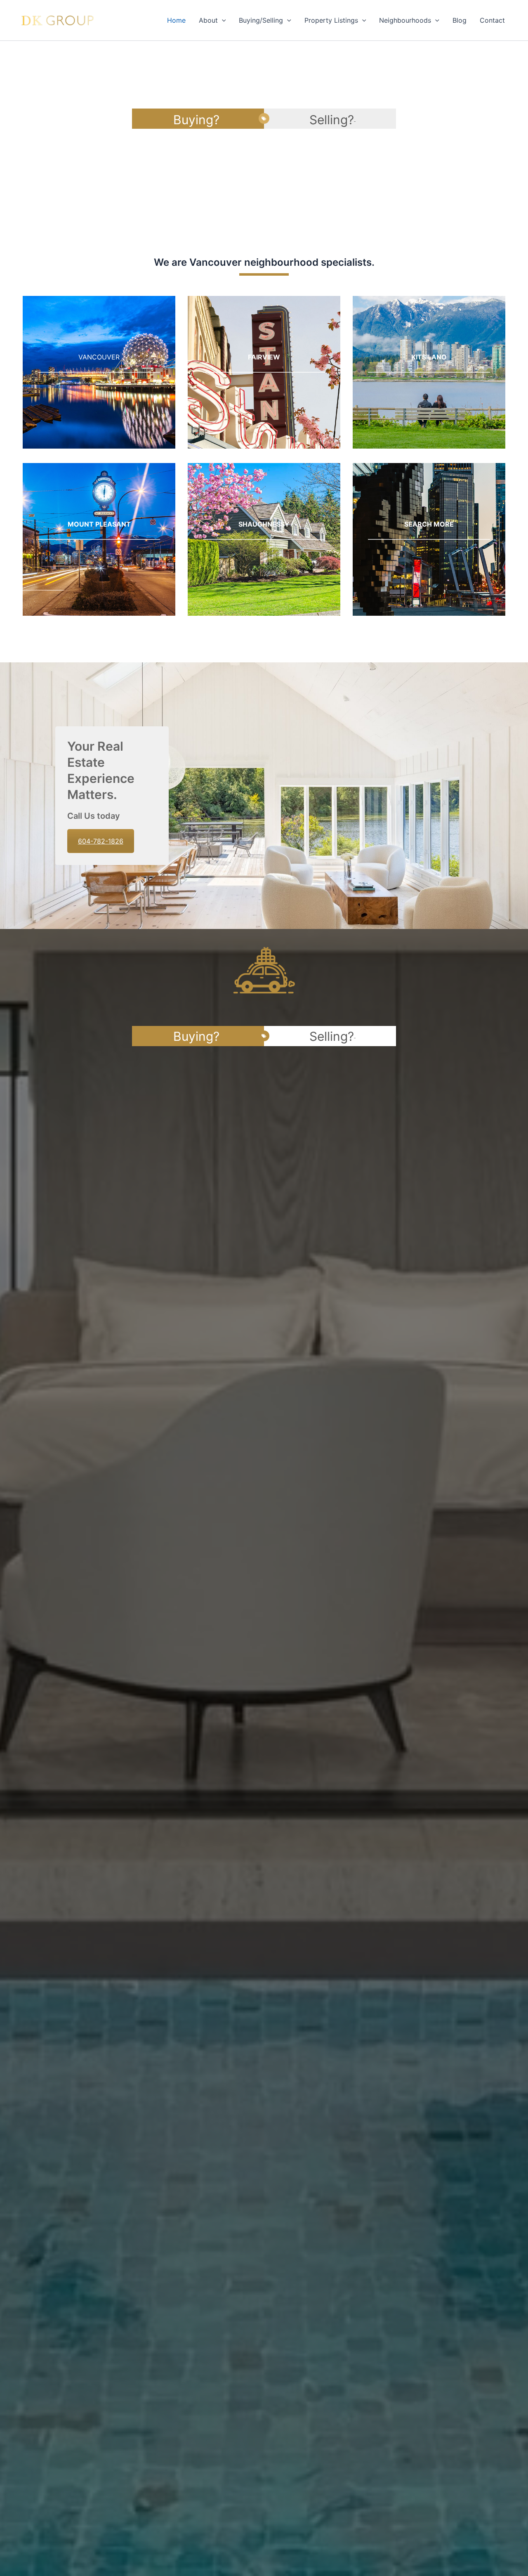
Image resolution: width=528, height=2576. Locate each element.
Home (176, 20)
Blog (460, 20)
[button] (222, 20)
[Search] (429, 539)
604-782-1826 (101, 841)
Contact (492, 20)
